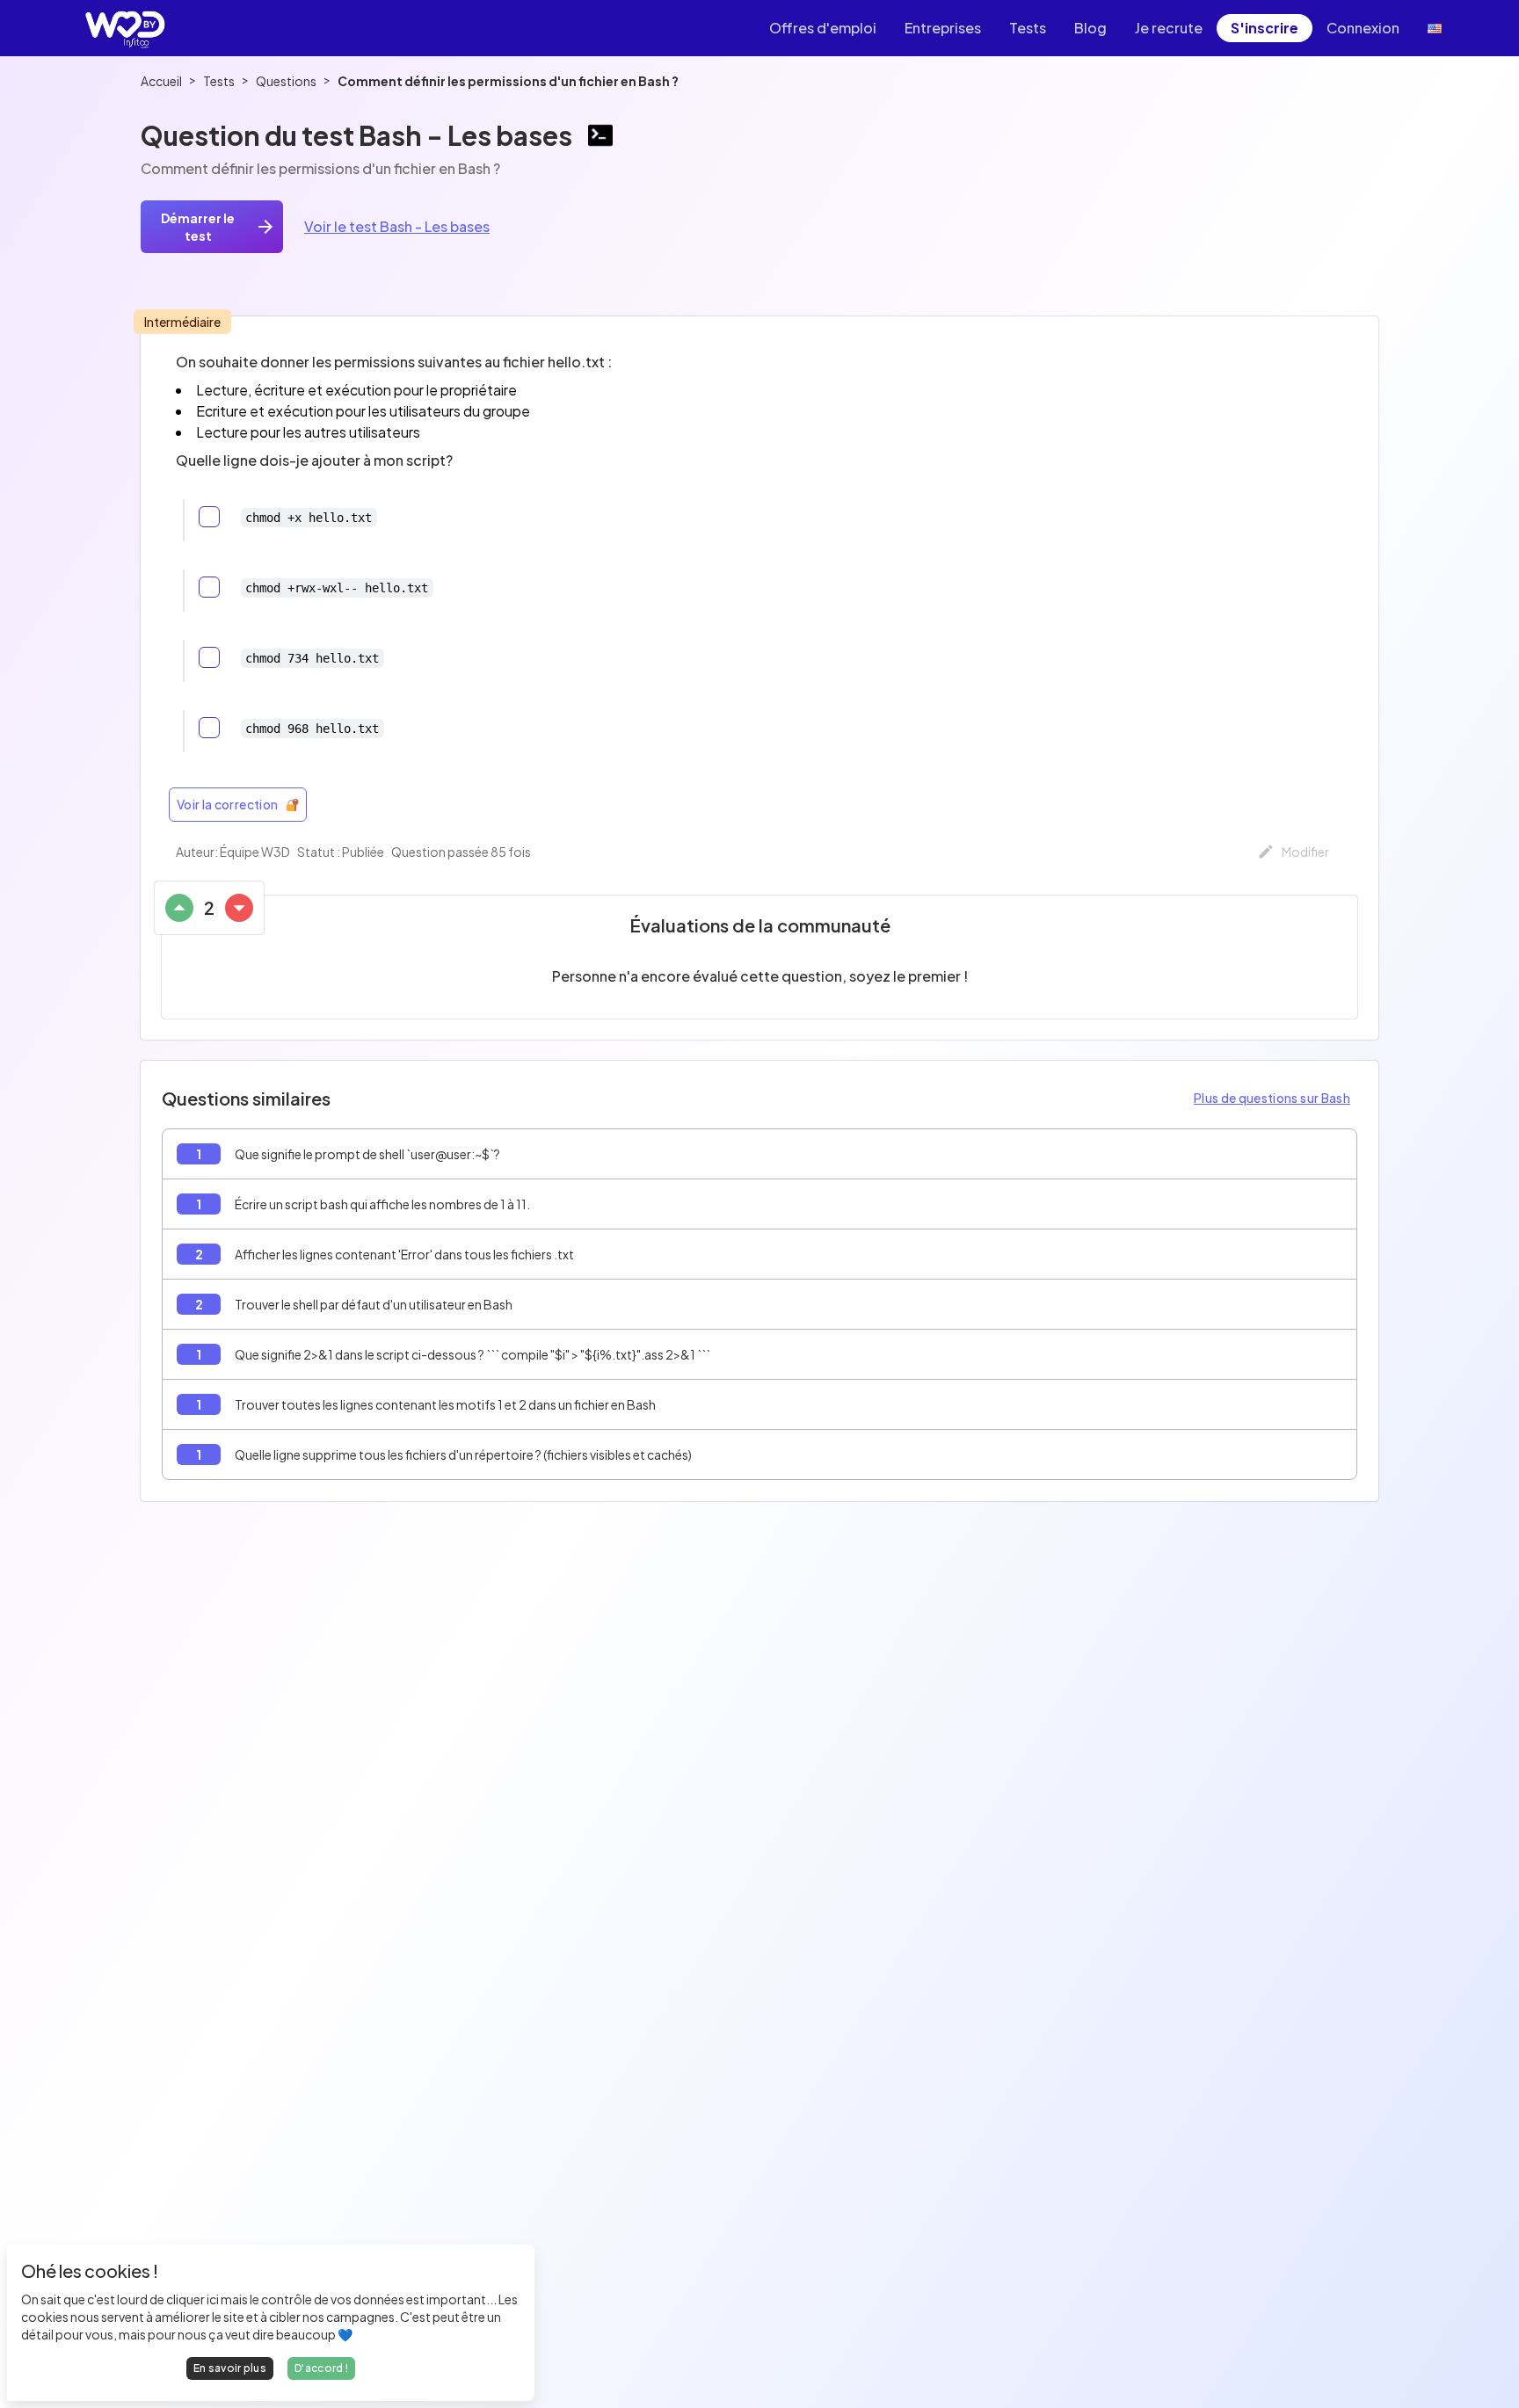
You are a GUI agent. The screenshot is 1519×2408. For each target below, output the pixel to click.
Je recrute (1169, 28)
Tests (1028, 28)
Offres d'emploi (823, 28)
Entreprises (943, 28)
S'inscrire (1265, 28)
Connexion (1363, 28)
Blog (1090, 28)
